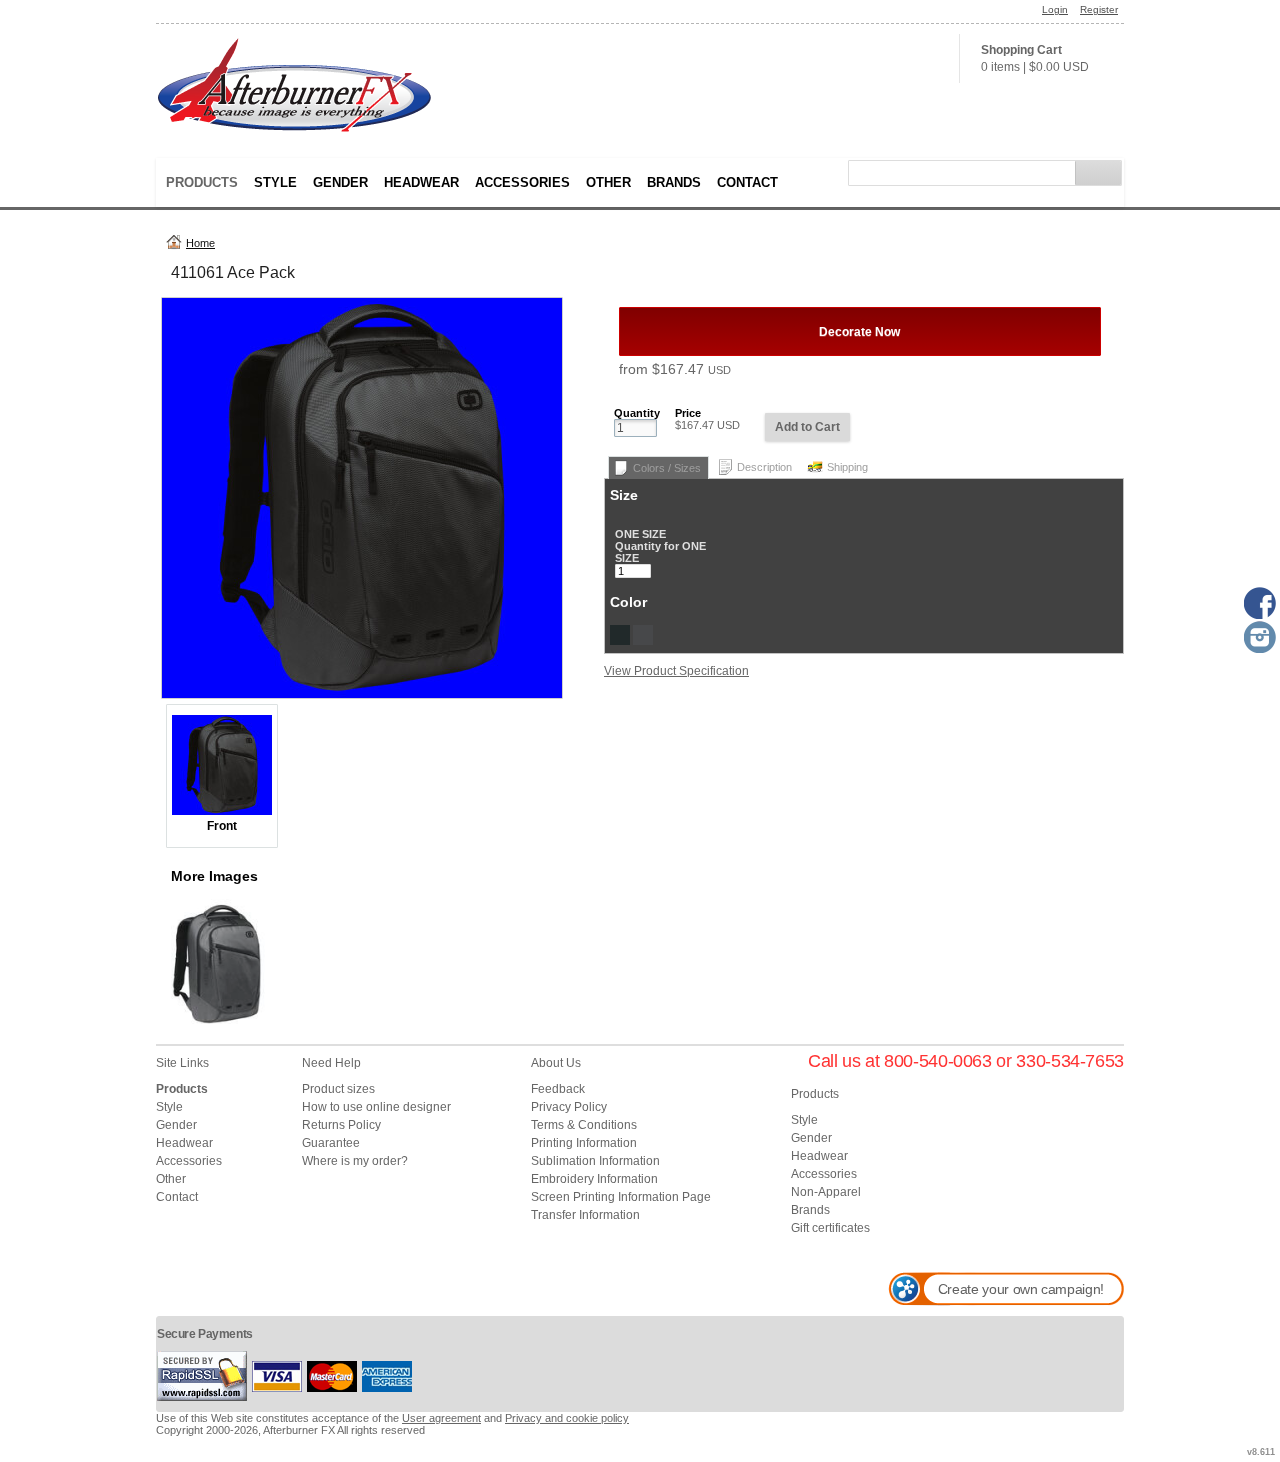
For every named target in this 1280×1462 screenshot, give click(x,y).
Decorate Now (859, 332)
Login (1055, 9)
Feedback (558, 1089)
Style (275, 182)
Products (202, 182)
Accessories (522, 182)
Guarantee (331, 1143)
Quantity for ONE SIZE (660, 552)
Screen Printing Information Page (621, 1197)
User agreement (441, 1418)
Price (688, 413)
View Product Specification (676, 671)
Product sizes (338, 1089)
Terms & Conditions (584, 1125)
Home (200, 243)
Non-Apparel (826, 1192)
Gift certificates (830, 1228)
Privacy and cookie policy (567, 1418)
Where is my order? (355, 1161)
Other (608, 182)
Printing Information (584, 1143)
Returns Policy (341, 1125)
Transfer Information (585, 1215)
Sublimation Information (595, 1161)
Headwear (421, 182)
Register (1099, 9)
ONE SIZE (640, 534)
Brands (674, 182)
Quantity (637, 413)
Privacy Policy (569, 1107)
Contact (747, 182)
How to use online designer (376, 1107)
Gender (340, 182)
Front (222, 826)
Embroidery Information (594, 1179)
